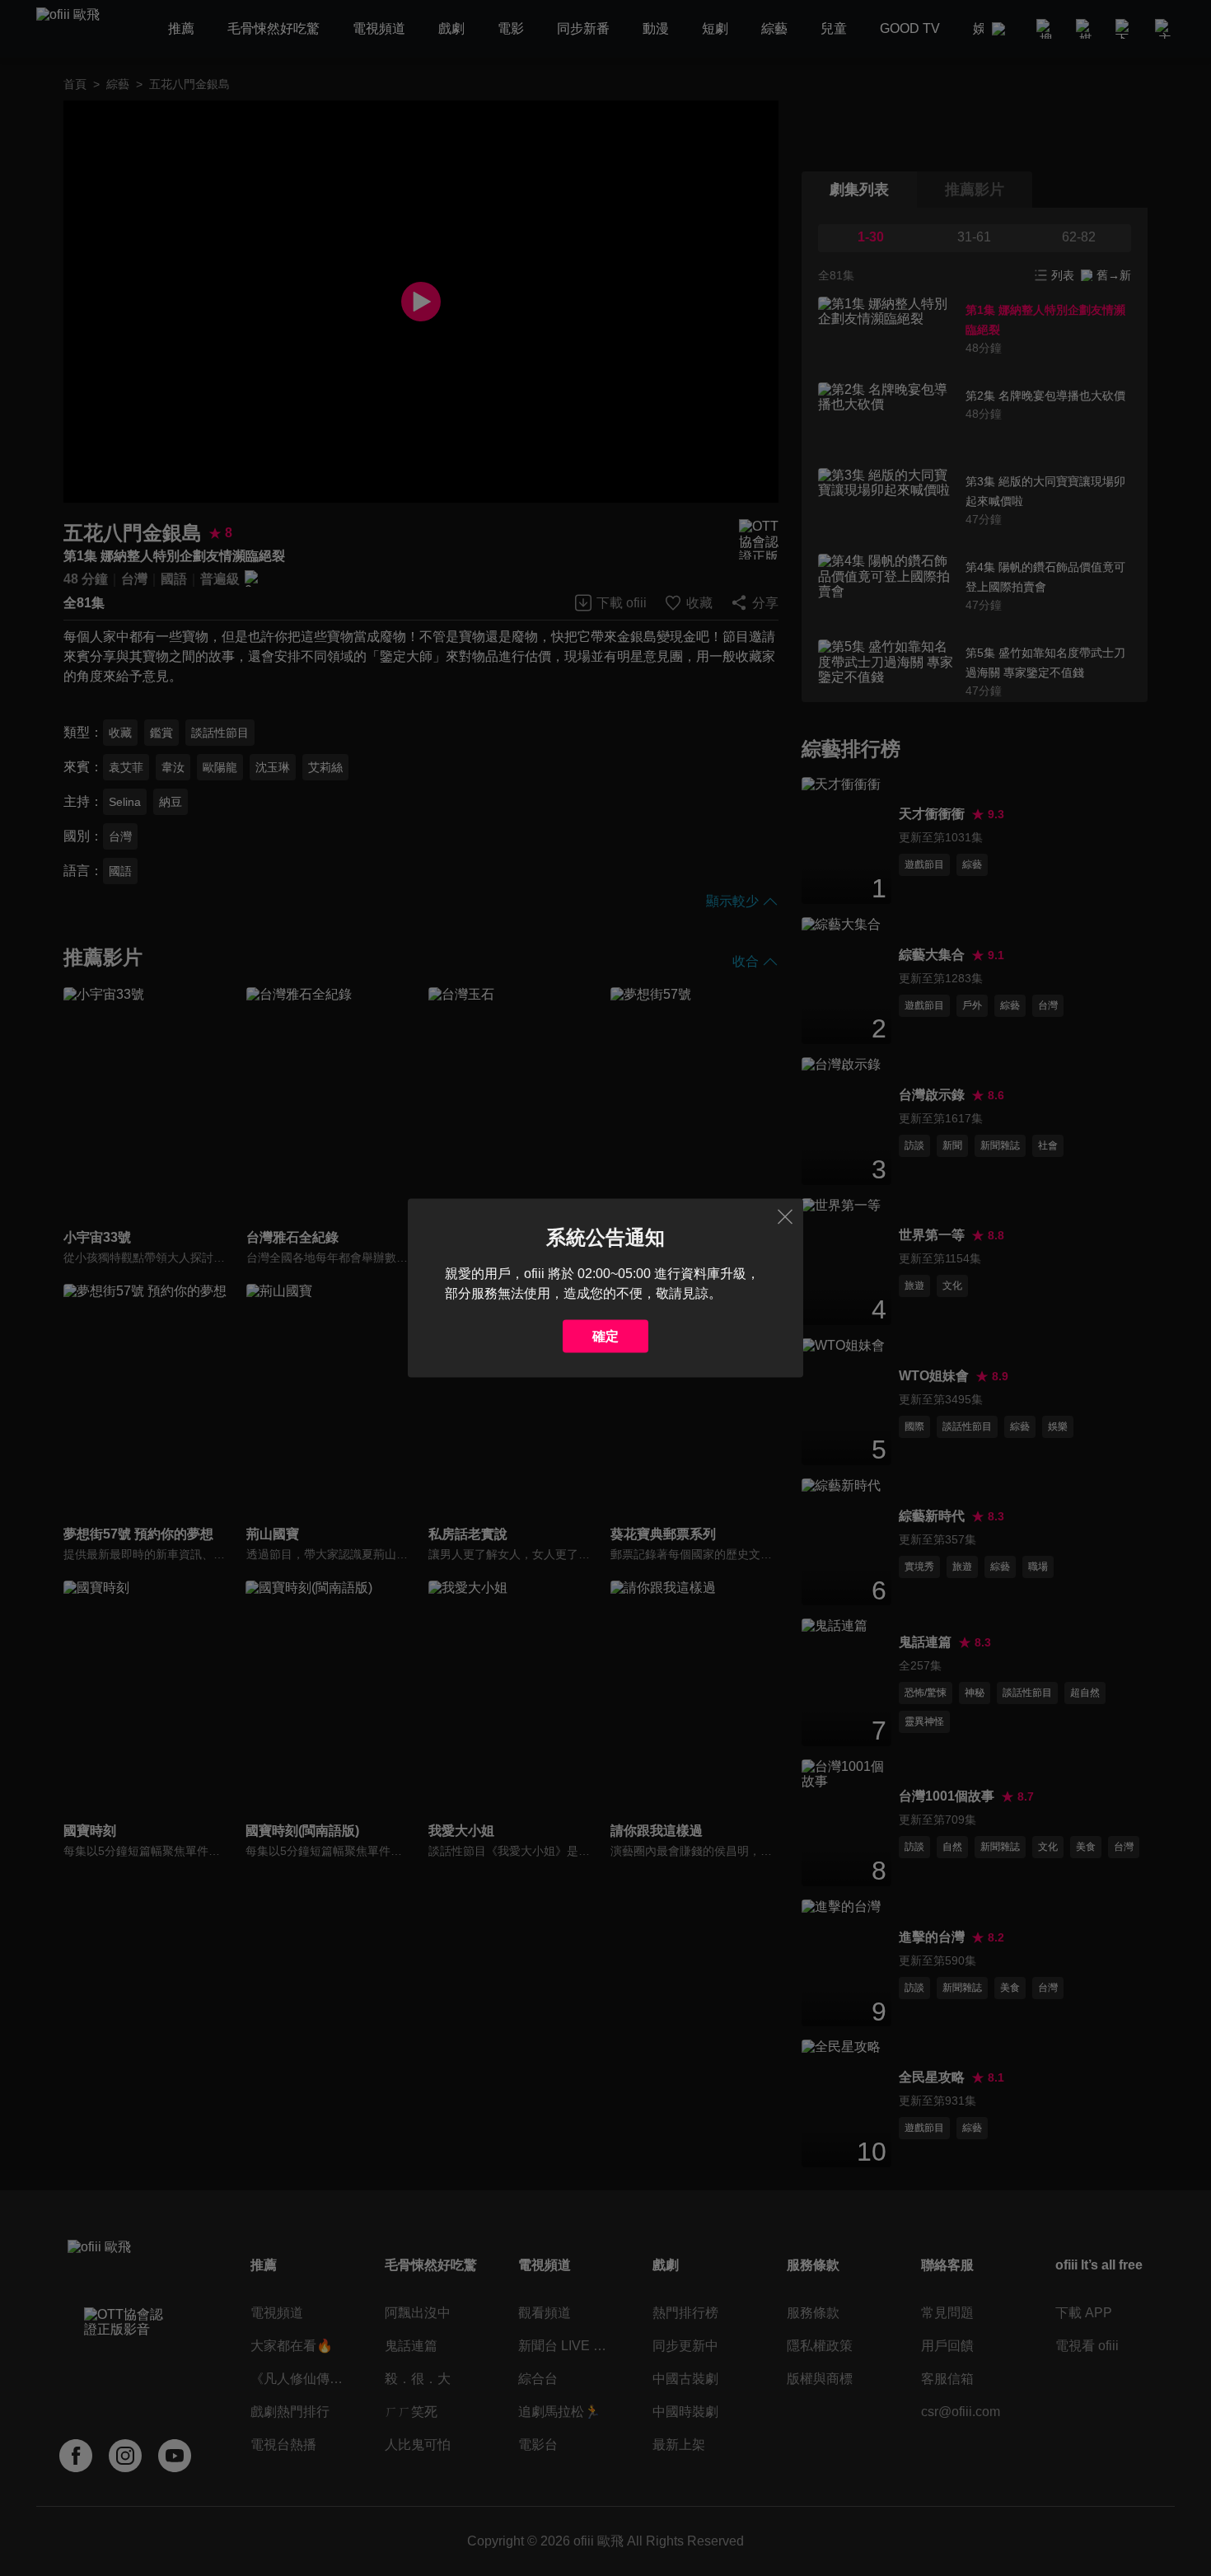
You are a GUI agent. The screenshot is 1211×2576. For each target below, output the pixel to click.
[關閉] (785, 1217)
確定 (605, 1336)
